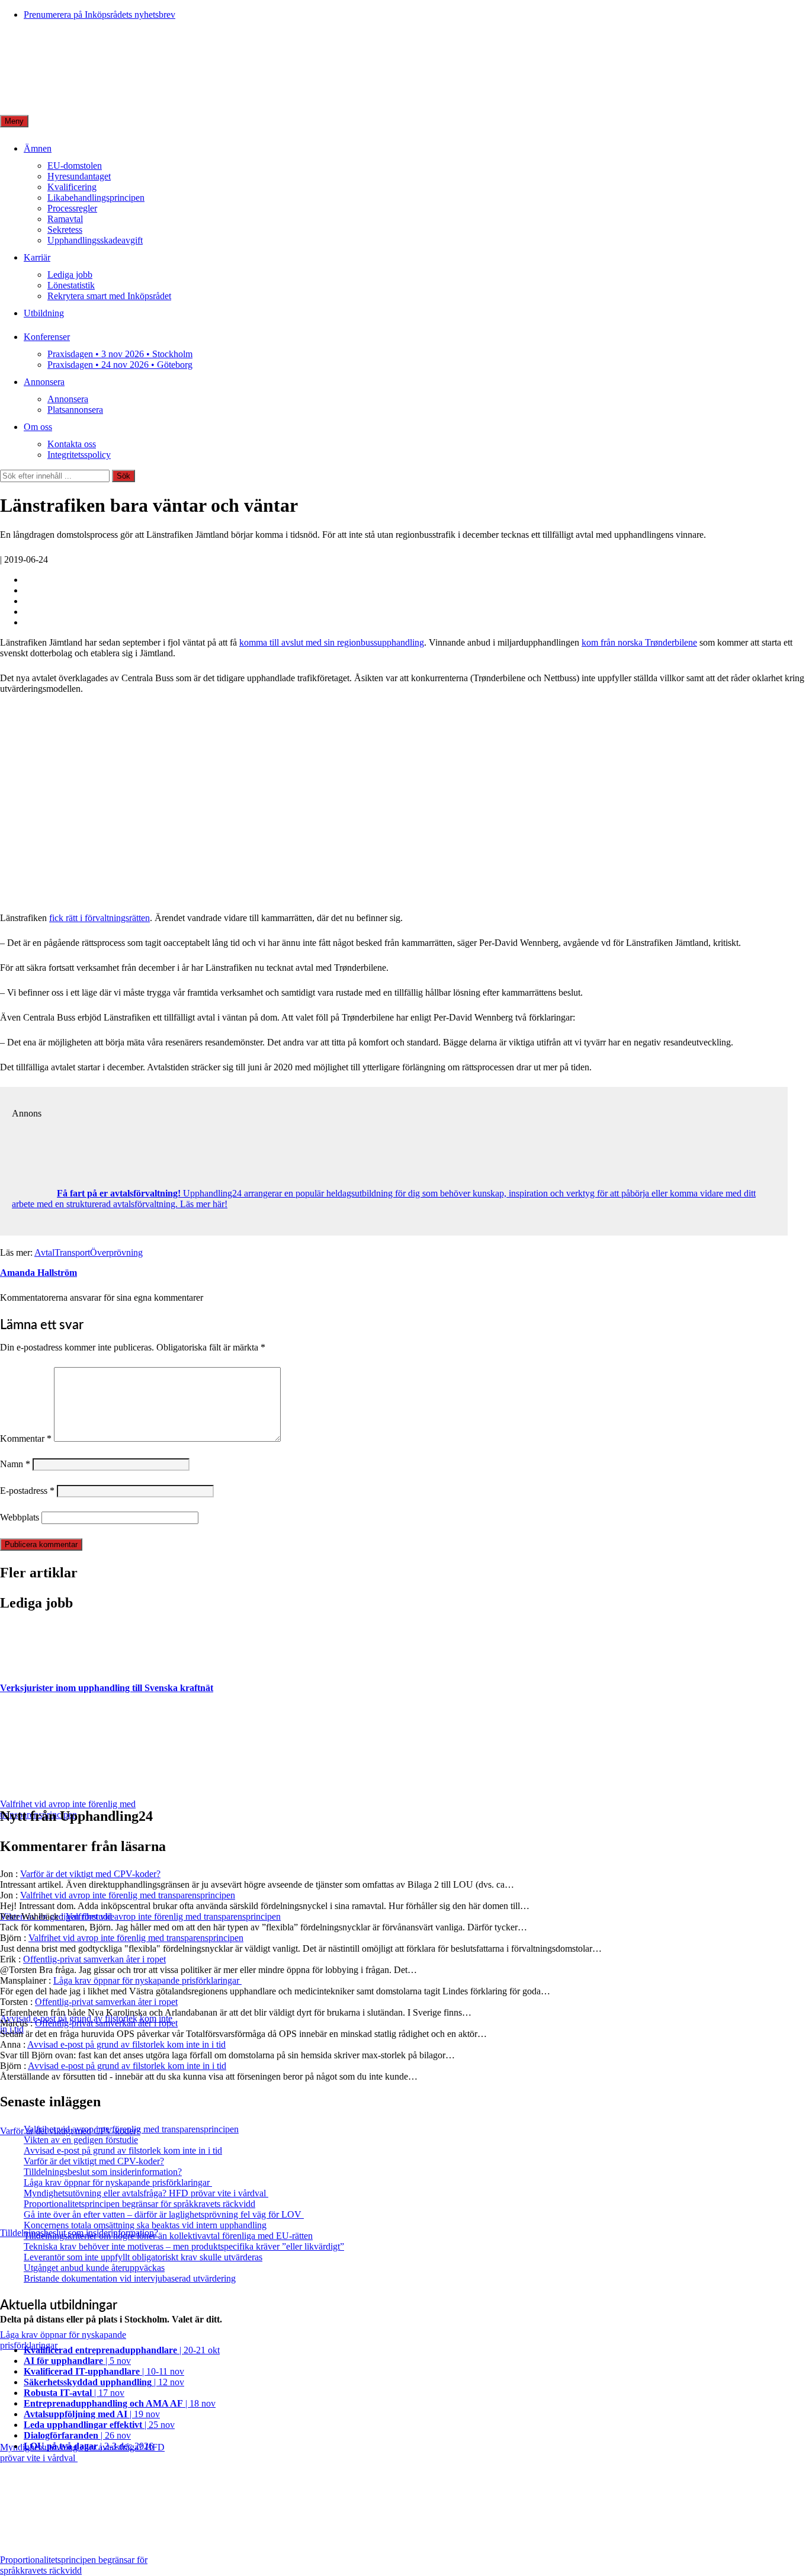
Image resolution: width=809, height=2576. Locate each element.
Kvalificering (72, 187)
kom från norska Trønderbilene (639, 642)
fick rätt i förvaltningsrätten (99, 918)
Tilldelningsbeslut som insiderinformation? (103, 2172)
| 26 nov (77, 2435)
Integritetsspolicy (79, 455)
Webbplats (20, 1517)
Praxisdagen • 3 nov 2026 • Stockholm (120, 354)
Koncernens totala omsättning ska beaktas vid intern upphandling (145, 2225)
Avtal (44, 1252)
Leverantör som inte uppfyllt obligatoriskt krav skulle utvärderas (143, 2257)
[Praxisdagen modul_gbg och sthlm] (192, 898)
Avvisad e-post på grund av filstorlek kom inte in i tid (126, 2044)
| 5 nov (77, 2361)
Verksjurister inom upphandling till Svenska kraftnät (107, 1688)
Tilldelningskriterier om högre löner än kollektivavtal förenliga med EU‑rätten (168, 2236)
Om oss (38, 427)
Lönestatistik (71, 285)
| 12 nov (104, 2382)
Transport (72, 1252)
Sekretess (65, 230)
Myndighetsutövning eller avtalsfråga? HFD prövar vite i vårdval (146, 2193)
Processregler (72, 208)
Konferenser (47, 337)
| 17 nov (74, 2393)
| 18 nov (120, 2403)
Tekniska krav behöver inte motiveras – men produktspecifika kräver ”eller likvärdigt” (184, 2246)
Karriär (37, 257)
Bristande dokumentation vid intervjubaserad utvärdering (130, 2278)
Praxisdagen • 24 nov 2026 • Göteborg (120, 365)
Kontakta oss (72, 444)
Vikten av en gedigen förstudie (81, 2140)
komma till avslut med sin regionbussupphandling (332, 642)
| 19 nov (92, 2414)
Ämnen (38, 148)
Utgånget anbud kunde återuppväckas (94, 2268)
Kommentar (26, 1438)
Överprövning (116, 1252)
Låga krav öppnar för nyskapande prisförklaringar (147, 1980)
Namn (15, 1464)
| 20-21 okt (122, 2350)
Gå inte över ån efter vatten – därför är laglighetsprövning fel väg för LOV (164, 2214)
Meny (14, 121)
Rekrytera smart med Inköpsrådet (109, 296)
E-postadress (27, 1491)
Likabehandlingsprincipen (96, 198)
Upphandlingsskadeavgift (95, 240)
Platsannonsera (75, 410)
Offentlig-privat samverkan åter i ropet (94, 1959)
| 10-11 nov (104, 2371)
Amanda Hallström (38, 1273)
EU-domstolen (75, 166)
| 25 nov (99, 2425)
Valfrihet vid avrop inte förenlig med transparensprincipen (128, 1895)
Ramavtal (65, 219)
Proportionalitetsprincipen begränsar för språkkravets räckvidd (139, 2204)
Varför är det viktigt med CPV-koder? (90, 1874)
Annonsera (44, 382)
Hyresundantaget (79, 176)
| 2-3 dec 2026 (89, 2446)
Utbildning (44, 313)
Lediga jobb (70, 275)
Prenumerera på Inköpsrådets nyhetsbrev (99, 15)
